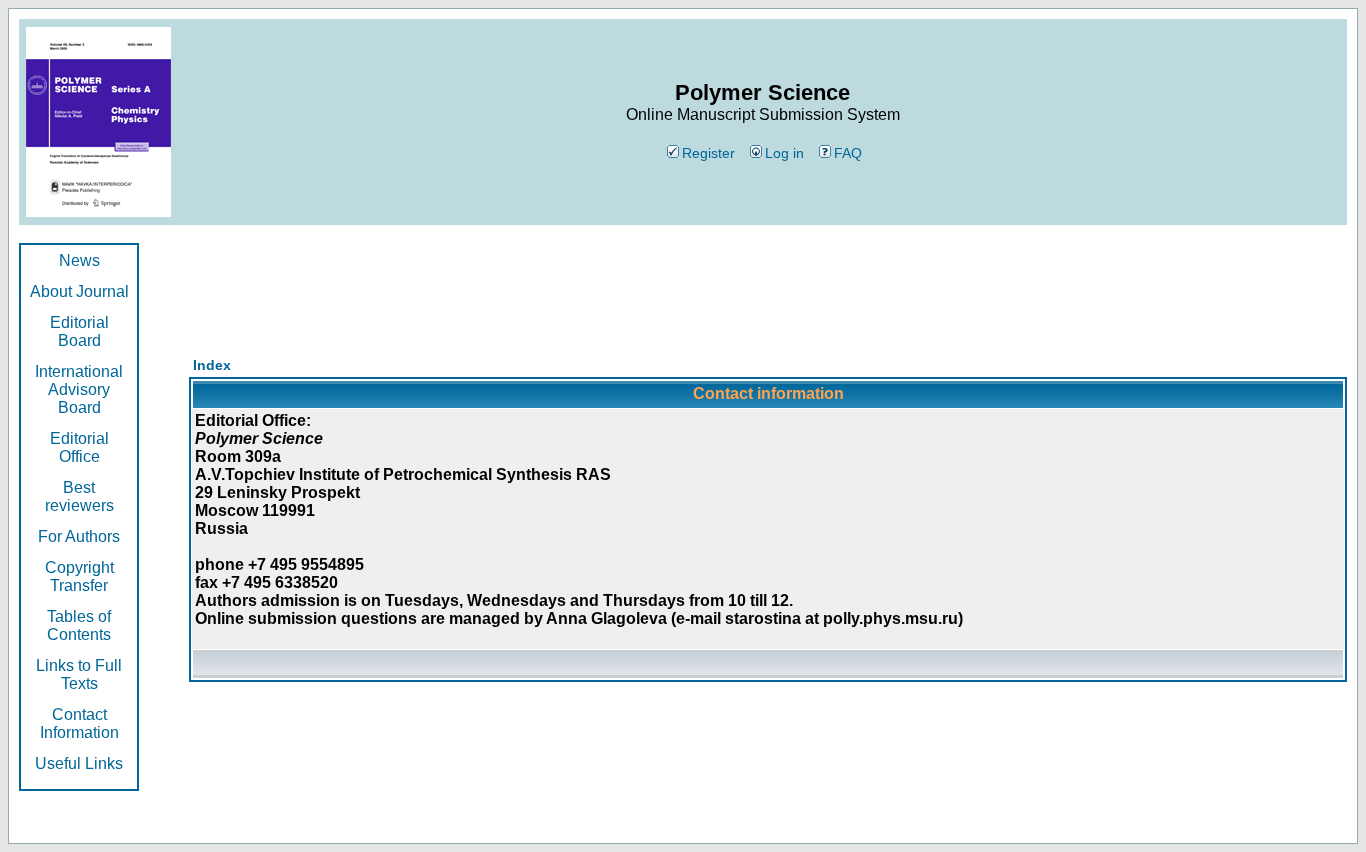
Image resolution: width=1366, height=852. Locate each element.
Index (212, 365)
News (79, 260)
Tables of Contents (79, 625)
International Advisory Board (79, 389)
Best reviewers (79, 496)
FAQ (848, 153)
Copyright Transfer (79, 576)
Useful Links (79, 763)
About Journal (79, 291)
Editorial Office (79, 447)
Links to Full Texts (79, 674)
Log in (784, 153)
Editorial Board (79, 331)
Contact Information (79, 723)
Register (708, 153)
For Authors (79, 536)
